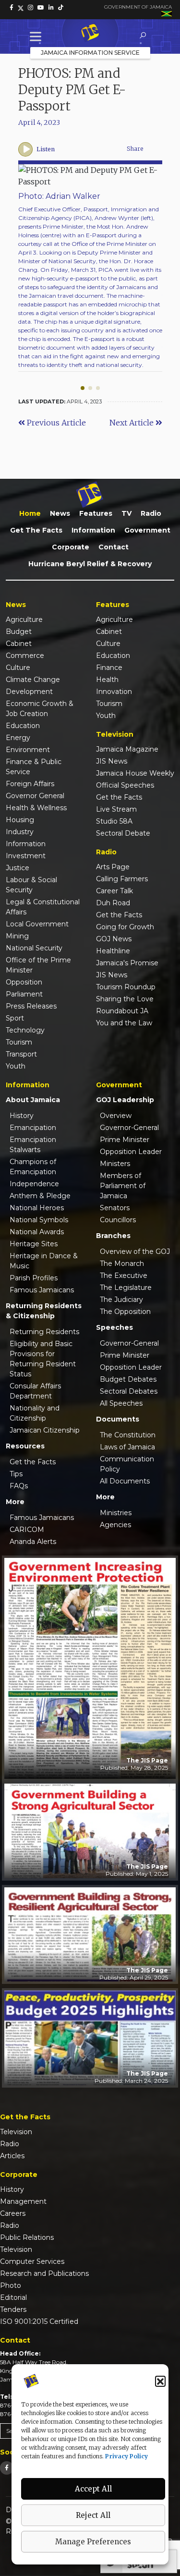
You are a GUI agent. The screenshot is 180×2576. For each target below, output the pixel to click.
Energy (18, 738)
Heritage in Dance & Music (44, 1261)
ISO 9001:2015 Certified (39, 2321)
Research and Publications (44, 2273)
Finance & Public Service (34, 767)
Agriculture (24, 620)
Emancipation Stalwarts (33, 1145)
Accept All (93, 2489)
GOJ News (114, 939)
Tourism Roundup (126, 987)
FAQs (19, 1486)
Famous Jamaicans (42, 1290)
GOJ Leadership (125, 1100)
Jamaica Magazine (127, 749)
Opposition (24, 982)
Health (107, 680)
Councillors (118, 1220)
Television (16, 2132)
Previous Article (55, 423)
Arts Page (113, 867)
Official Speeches (125, 785)
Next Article (132, 423)
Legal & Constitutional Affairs (43, 907)
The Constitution (128, 1435)
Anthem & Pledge (40, 1196)
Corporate (71, 547)
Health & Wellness (36, 808)
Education (23, 726)
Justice (18, 868)
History (22, 1116)
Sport (15, 1018)
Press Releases (31, 1006)
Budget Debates (128, 1379)
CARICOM (27, 1530)
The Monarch (122, 1264)
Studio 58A (114, 821)
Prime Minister (125, 1140)
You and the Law (124, 1023)
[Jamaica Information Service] (90, 33)
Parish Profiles (34, 1278)
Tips (16, 1474)
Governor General (35, 796)
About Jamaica (33, 1100)
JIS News (112, 761)
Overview (116, 1116)
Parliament (24, 994)
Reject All (93, 2515)
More (15, 1502)
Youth (16, 1066)
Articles (12, 2156)
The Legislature (126, 1288)
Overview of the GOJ (135, 1252)
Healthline (113, 951)
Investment (26, 856)
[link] (12, 8)
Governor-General (129, 1128)
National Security (34, 948)
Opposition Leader (131, 1152)
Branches (113, 1236)
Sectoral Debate (123, 833)
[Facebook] (7, 2468)
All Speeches (121, 1403)
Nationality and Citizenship (35, 1413)
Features (96, 513)
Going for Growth (125, 927)
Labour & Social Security (31, 885)
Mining (17, 936)
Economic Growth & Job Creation (40, 709)
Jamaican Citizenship (45, 1430)
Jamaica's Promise (127, 963)
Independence (34, 1184)
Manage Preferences (93, 2542)
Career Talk (114, 891)
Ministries (116, 1513)
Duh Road (113, 903)
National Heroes (37, 1208)
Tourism (19, 1042)
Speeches (114, 1327)
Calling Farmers (122, 879)
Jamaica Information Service (90, 53)
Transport (21, 1054)
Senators (115, 1208)
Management (23, 2201)
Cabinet (19, 644)
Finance (109, 668)
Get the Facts (36, 530)
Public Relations (27, 2237)
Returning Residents (44, 1332)
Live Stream (116, 809)
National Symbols (39, 1220)
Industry (20, 832)
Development (29, 692)
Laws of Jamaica (127, 1447)
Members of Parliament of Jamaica (123, 1186)
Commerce (25, 656)
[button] (160, 2381)
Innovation (114, 692)
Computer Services (32, 2261)
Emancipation (33, 1128)
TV (126, 513)
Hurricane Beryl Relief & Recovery (90, 564)
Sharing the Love (125, 999)
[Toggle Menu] (37, 36)
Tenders (13, 2309)
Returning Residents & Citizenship (44, 1311)
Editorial (13, 2297)
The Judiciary (121, 1300)
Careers (13, 2213)
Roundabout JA (122, 1011)
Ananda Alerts (33, 1542)
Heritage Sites (34, 1244)
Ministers (115, 1164)
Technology (25, 1030)
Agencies (115, 1525)
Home (30, 513)
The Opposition (125, 1312)
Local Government (37, 924)
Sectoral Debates (129, 1391)
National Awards (37, 1232)
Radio (151, 513)
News (60, 513)
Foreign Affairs (30, 784)
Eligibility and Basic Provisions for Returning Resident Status (43, 1359)
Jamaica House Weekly (135, 773)
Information (93, 530)
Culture (18, 668)
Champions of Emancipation (33, 1167)
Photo (11, 2285)
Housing (20, 820)
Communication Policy (127, 1464)
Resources (25, 1446)
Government (147, 530)
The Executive (124, 1276)
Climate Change (33, 680)
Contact (114, 547)
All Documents (125, 1481)
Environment (28, 750)
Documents (118, 1419)
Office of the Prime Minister (38, 965)
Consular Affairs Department (35, 1391)
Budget (19, 632)
